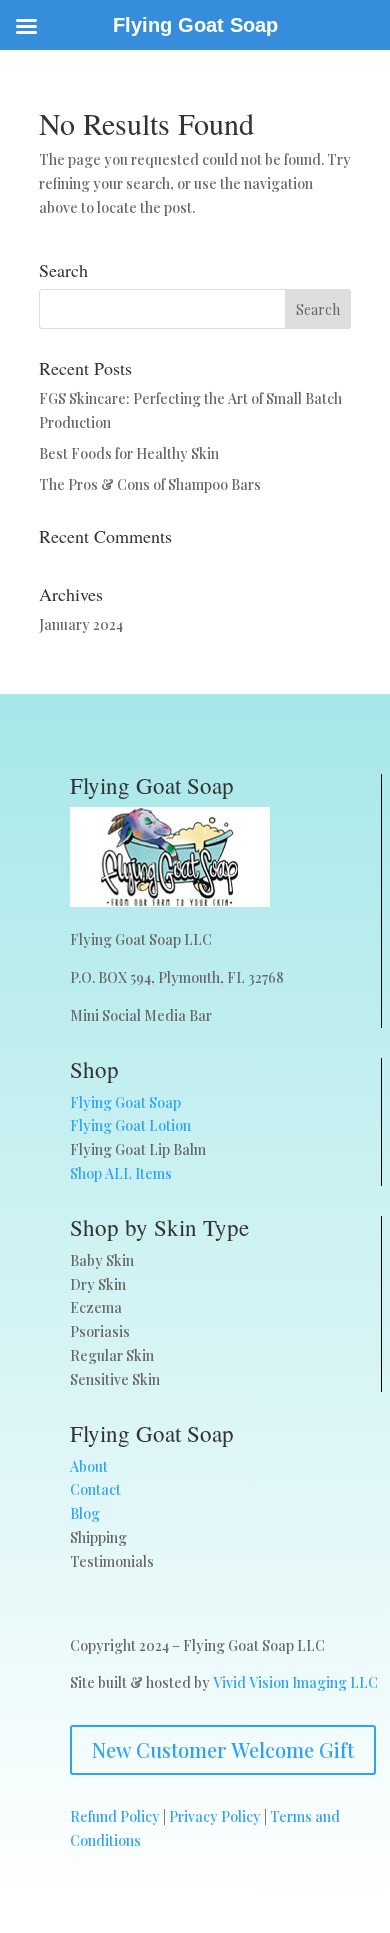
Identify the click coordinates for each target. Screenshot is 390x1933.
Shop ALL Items (121, 1173)
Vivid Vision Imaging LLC (295, 1682)
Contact (95, 1489)
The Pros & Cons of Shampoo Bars (150, 484)
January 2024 (81, 624)
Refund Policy (115, 1816)
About (89, 1466)
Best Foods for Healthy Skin (129, 453)
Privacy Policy (215, 1816)
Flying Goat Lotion (130, 1125)
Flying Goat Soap (125, 1102)
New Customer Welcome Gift (223, 1749)
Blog (85, 1513)
